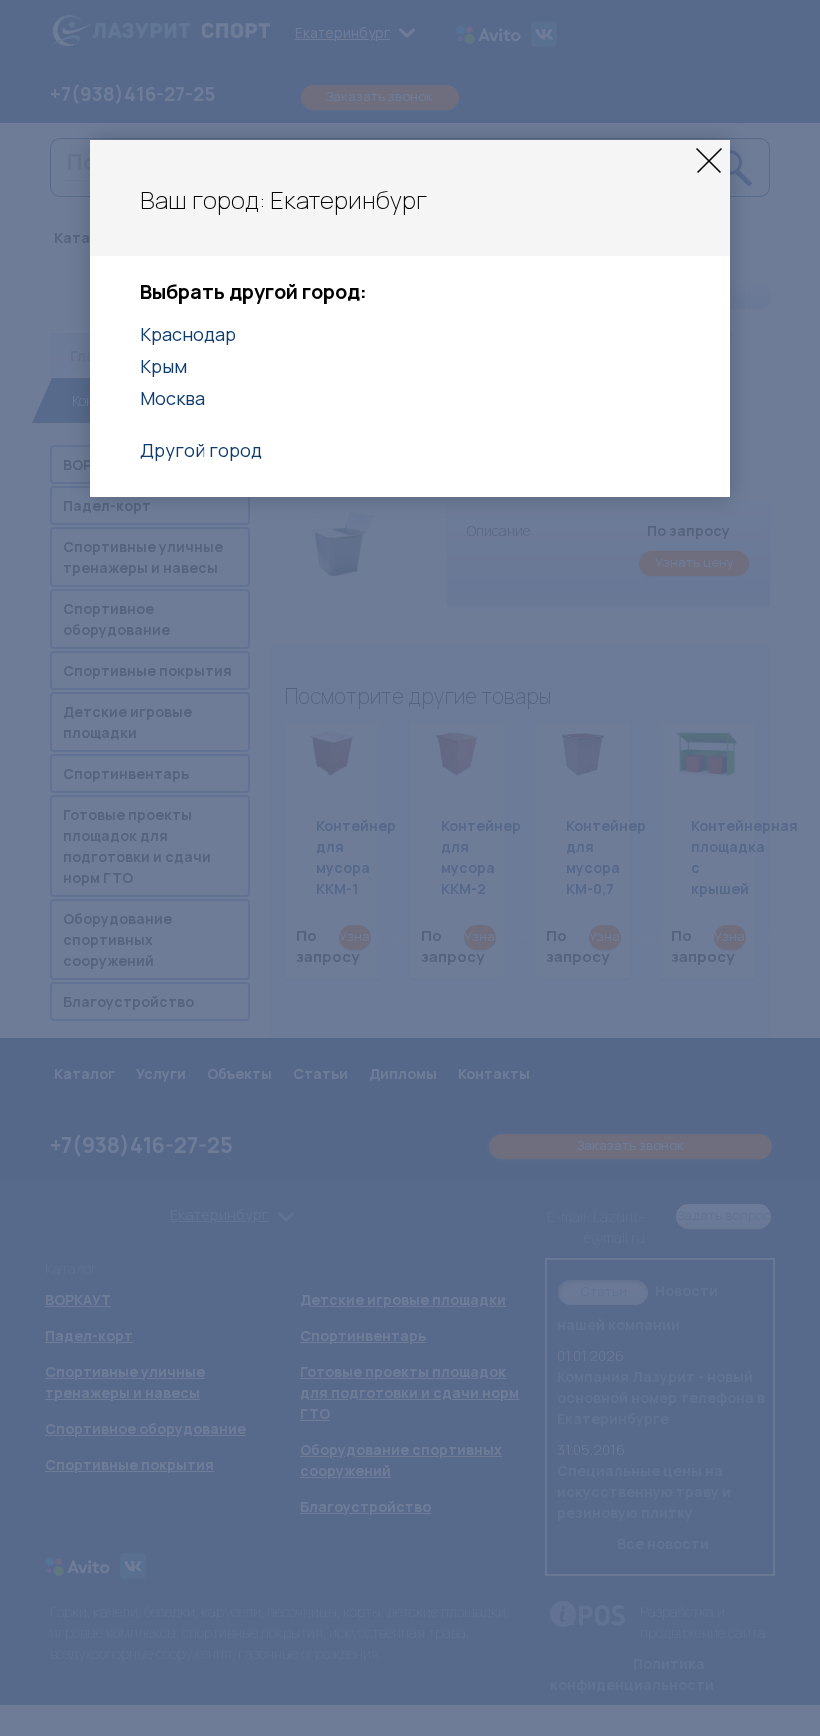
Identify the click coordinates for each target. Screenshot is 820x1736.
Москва (172, 398)
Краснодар (188, 334)
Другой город (201, 450)
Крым (163, 366)
